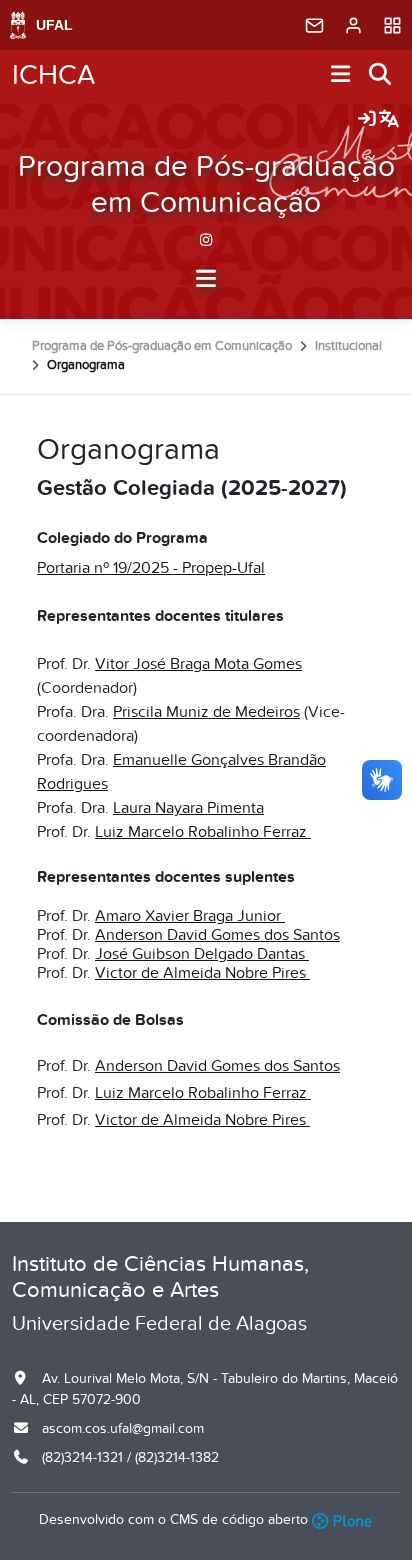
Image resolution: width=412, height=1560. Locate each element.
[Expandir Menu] (341, 75)
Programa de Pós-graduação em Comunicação (206, 185)
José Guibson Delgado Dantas (202, 954)
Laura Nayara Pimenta (188, 808)
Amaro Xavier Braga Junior (190, 916)
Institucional (348, 346)
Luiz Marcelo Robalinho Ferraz (203, 832)
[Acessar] (367, 120)
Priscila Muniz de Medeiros (206, 712)
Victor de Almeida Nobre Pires (202, 973)
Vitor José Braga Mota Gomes (198, 664)
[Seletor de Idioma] (389, 120)
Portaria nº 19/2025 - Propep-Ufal (151, 568)
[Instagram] (206, 239)
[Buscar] (381, 75)
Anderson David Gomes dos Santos (217, 935)
